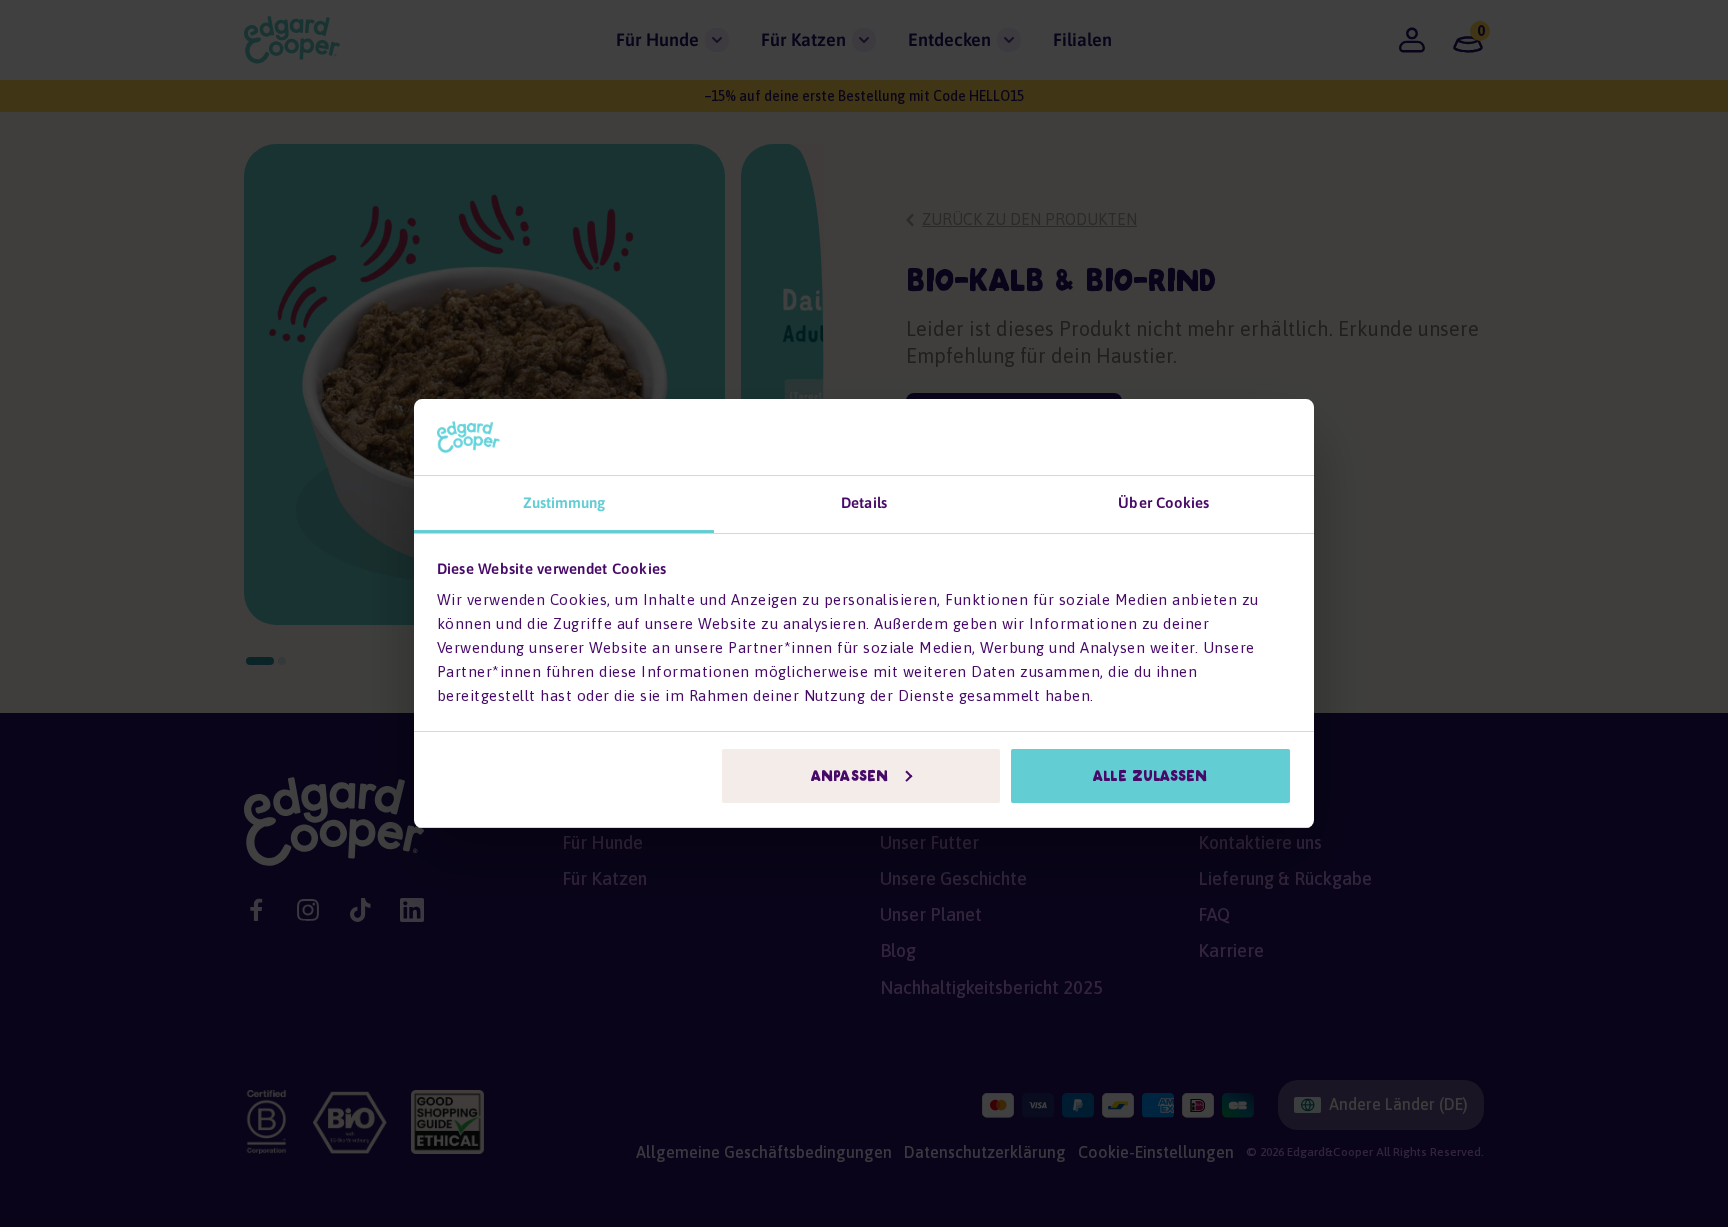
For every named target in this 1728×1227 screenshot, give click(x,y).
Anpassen (849, 776)
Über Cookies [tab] (1163, 502)
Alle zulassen (1150, 776)
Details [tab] (864, 502)
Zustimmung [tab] (564, 502)
